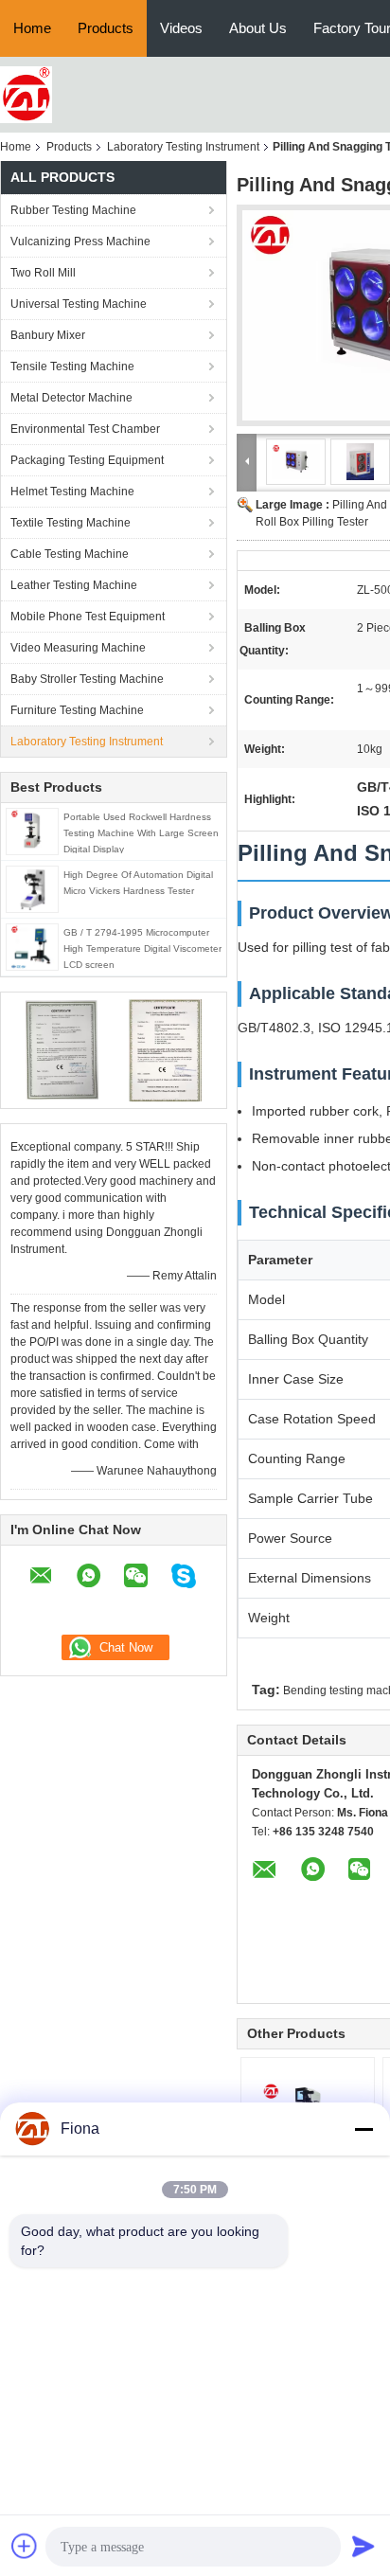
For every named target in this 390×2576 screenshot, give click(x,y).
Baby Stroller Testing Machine (87, 679)
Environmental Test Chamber (85, 429)
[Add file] (25, 2546)
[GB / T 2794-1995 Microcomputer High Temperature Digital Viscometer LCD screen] (32, 946)
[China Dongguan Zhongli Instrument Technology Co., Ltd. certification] (62, 1049)
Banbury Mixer (48, 335)
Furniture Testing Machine (77, 710)
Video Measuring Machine (78, 648)
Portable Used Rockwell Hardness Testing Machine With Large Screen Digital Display (141, 833)
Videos (181, 28)
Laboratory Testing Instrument (183, 147)
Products (106, 28)
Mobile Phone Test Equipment (88, 617)
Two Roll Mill (43, 273)
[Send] (363, 2546)
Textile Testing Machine (71, 523)
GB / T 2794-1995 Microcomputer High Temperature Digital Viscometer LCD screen (142, 948)
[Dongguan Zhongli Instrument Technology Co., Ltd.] (26, 94)
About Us (258, 28)
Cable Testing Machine (70, 554)
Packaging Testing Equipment (87, 460)
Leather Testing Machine (74, 585)
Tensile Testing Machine (72, 367)
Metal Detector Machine (71, 398)
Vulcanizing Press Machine (80, 241)
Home (32, 28)
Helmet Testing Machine (72, 492)
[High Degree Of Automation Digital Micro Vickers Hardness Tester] (33, 888)
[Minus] (363, 2129)
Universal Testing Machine (79, 304)
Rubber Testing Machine (73, 210)
